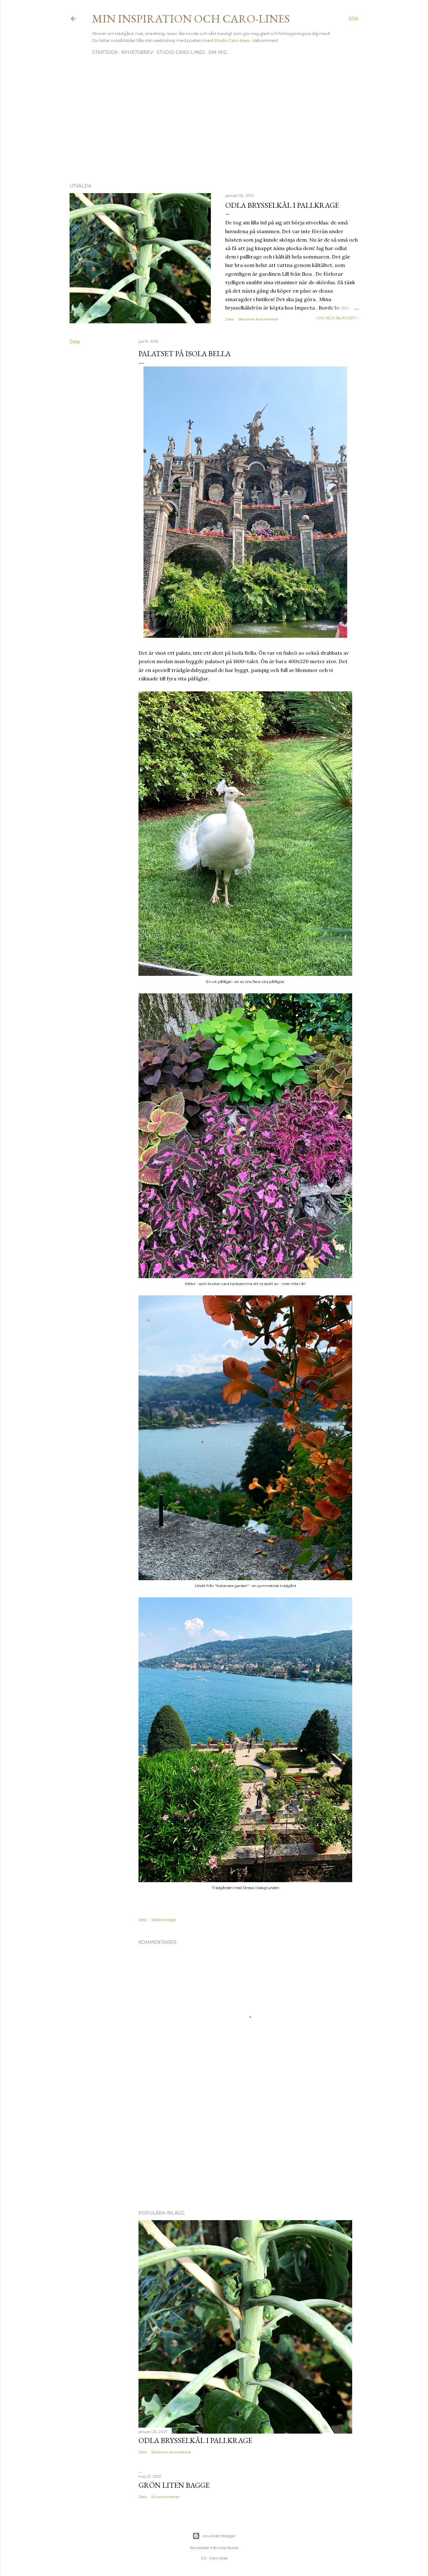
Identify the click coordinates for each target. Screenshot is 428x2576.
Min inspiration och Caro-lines (191, 19)
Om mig (218, 52)
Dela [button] (229, 319)
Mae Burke (229, 2548)
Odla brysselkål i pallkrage (282, 205)
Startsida (105, 52)
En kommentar (165, 2497)
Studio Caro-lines (232, 40)
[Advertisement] (214, 124)
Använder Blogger (219, 2536)
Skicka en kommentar (258, 319)
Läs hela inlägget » (337, 318)
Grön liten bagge (174, 2485)
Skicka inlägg (163, 1920)
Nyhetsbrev (137, 52)
